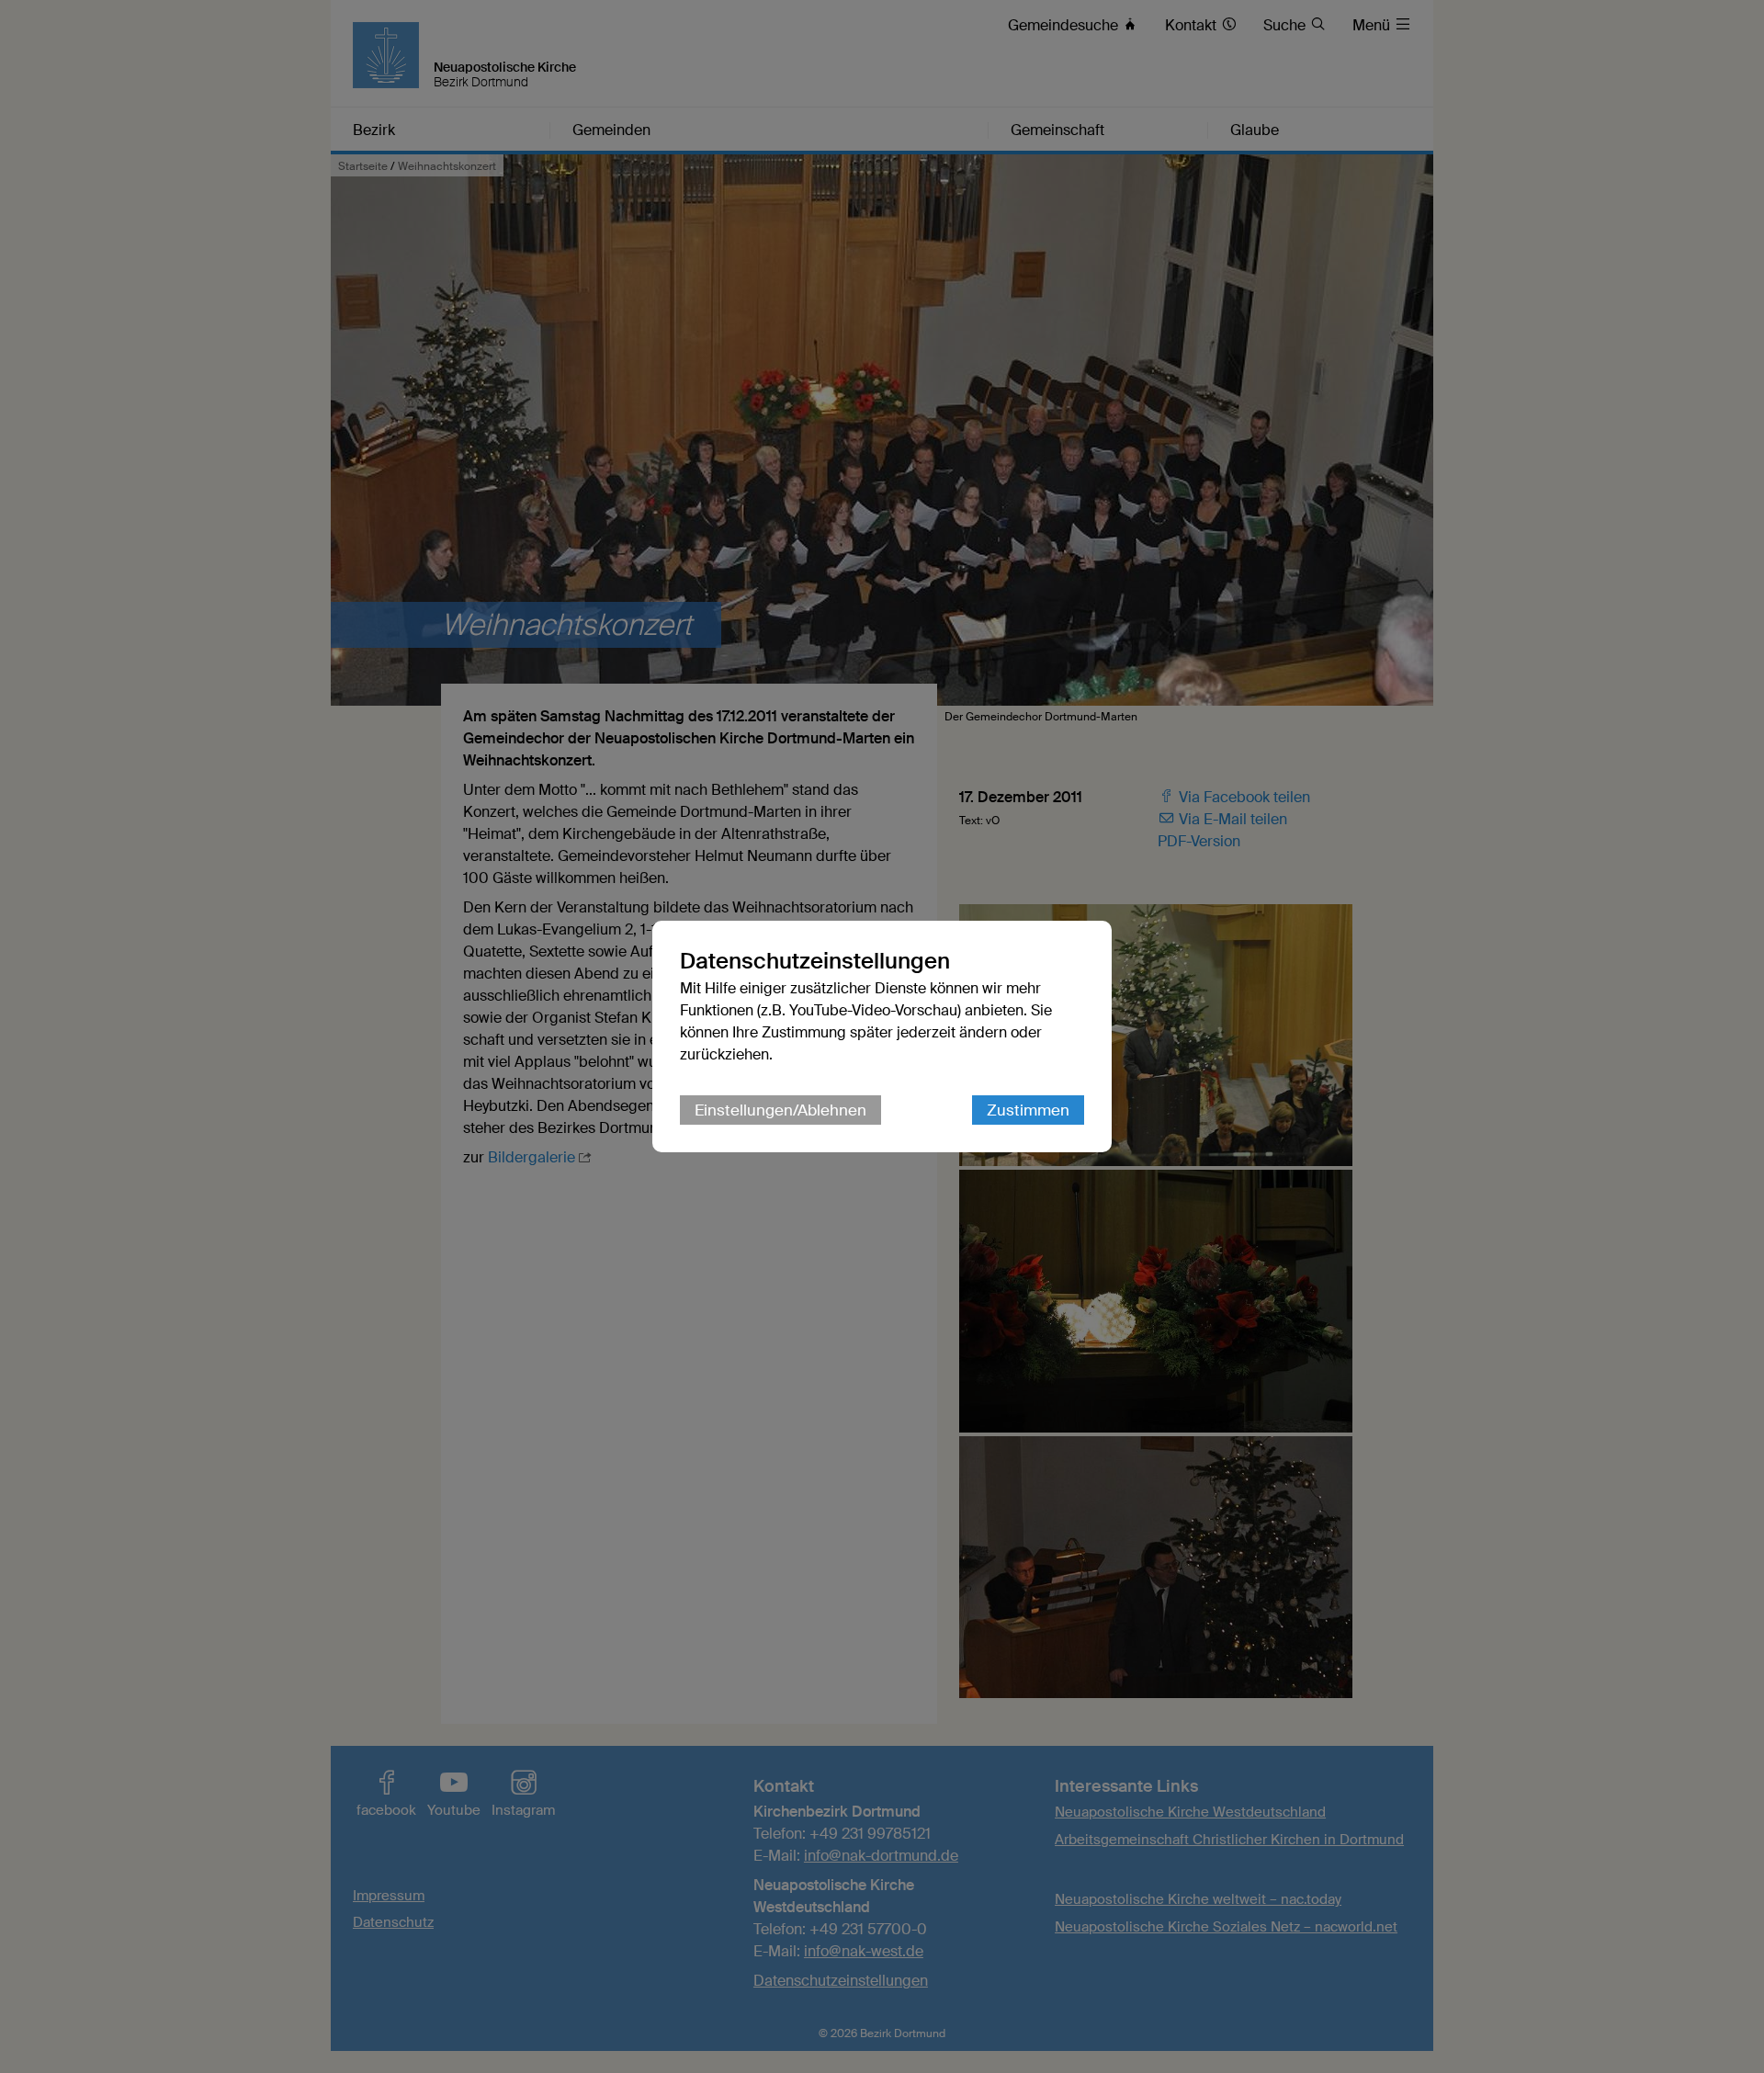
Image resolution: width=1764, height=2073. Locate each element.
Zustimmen (1028, 1110)
